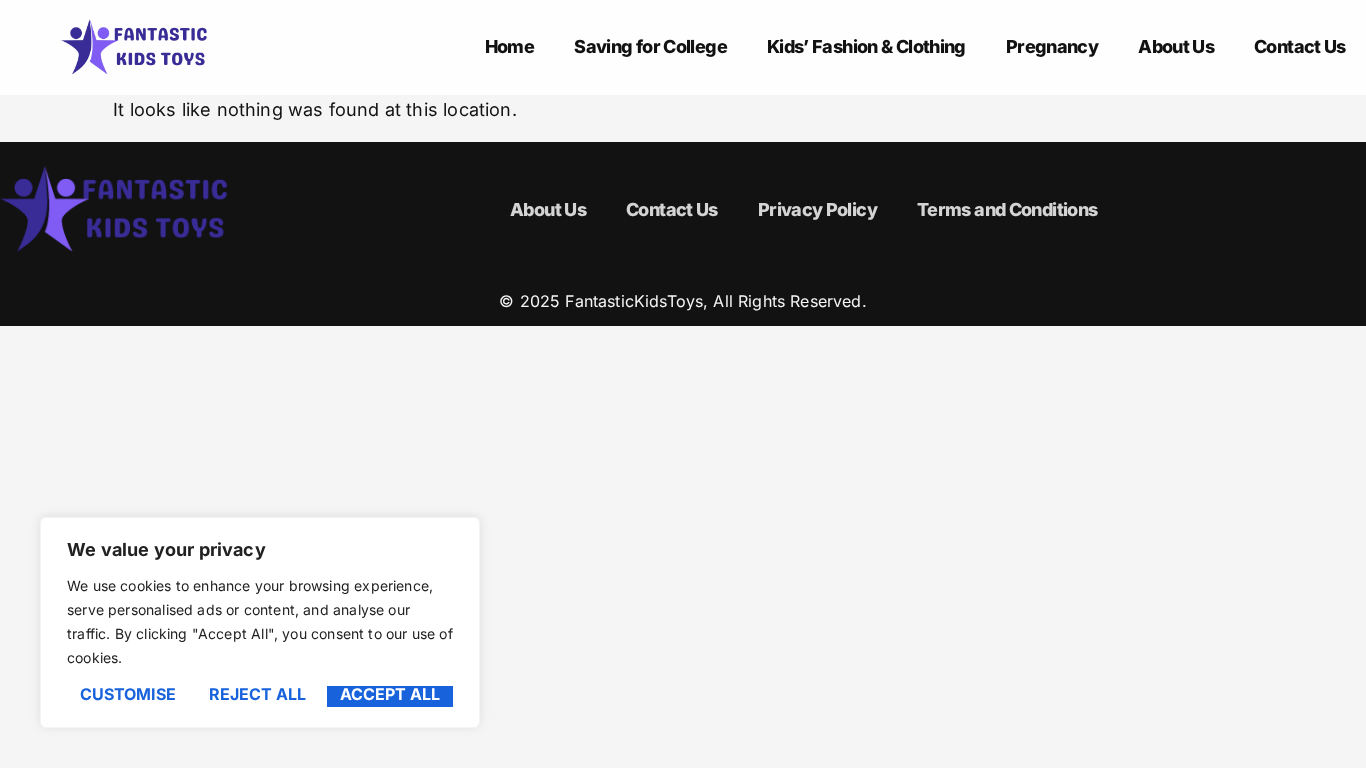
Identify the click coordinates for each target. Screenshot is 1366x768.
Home (509, 46)
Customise (128, 695)
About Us (1176, 46)
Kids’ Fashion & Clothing (866, 46)
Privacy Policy (817, 209)
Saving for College (650, 46)
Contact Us (1300, 46)
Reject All (257, 695)
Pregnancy (1052, 46)
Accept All (390, 695)
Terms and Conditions (1007, 209)
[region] (260, 622)
